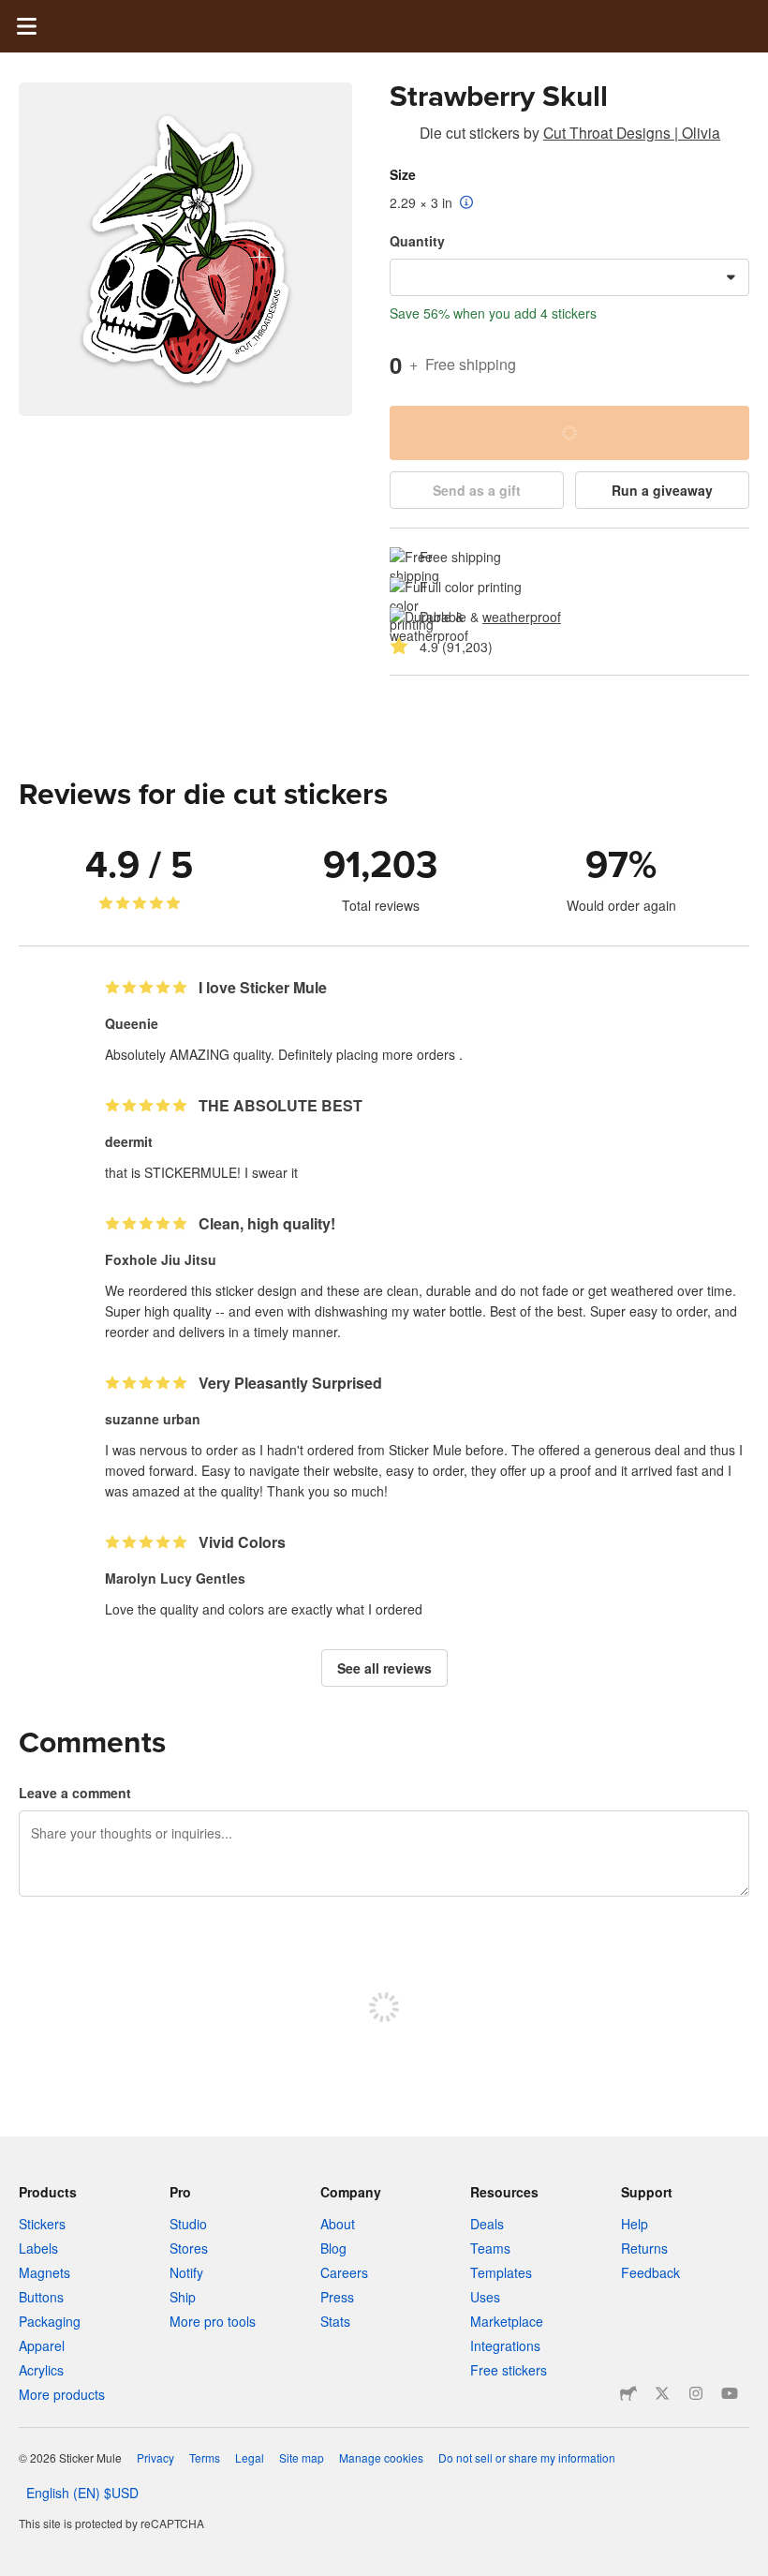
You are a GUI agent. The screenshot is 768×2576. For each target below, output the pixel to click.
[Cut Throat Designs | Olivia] (401, 136)
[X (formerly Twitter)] (662, 2393)
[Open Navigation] (26, 26)
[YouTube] (730, 2393)
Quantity (417, 241)
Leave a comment (75, 1793)
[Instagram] (696, 2393)
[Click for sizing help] (467, 203)
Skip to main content (14, 14)
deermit (129, 1141)
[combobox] (569, 277)
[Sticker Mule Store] (628, 2393)
